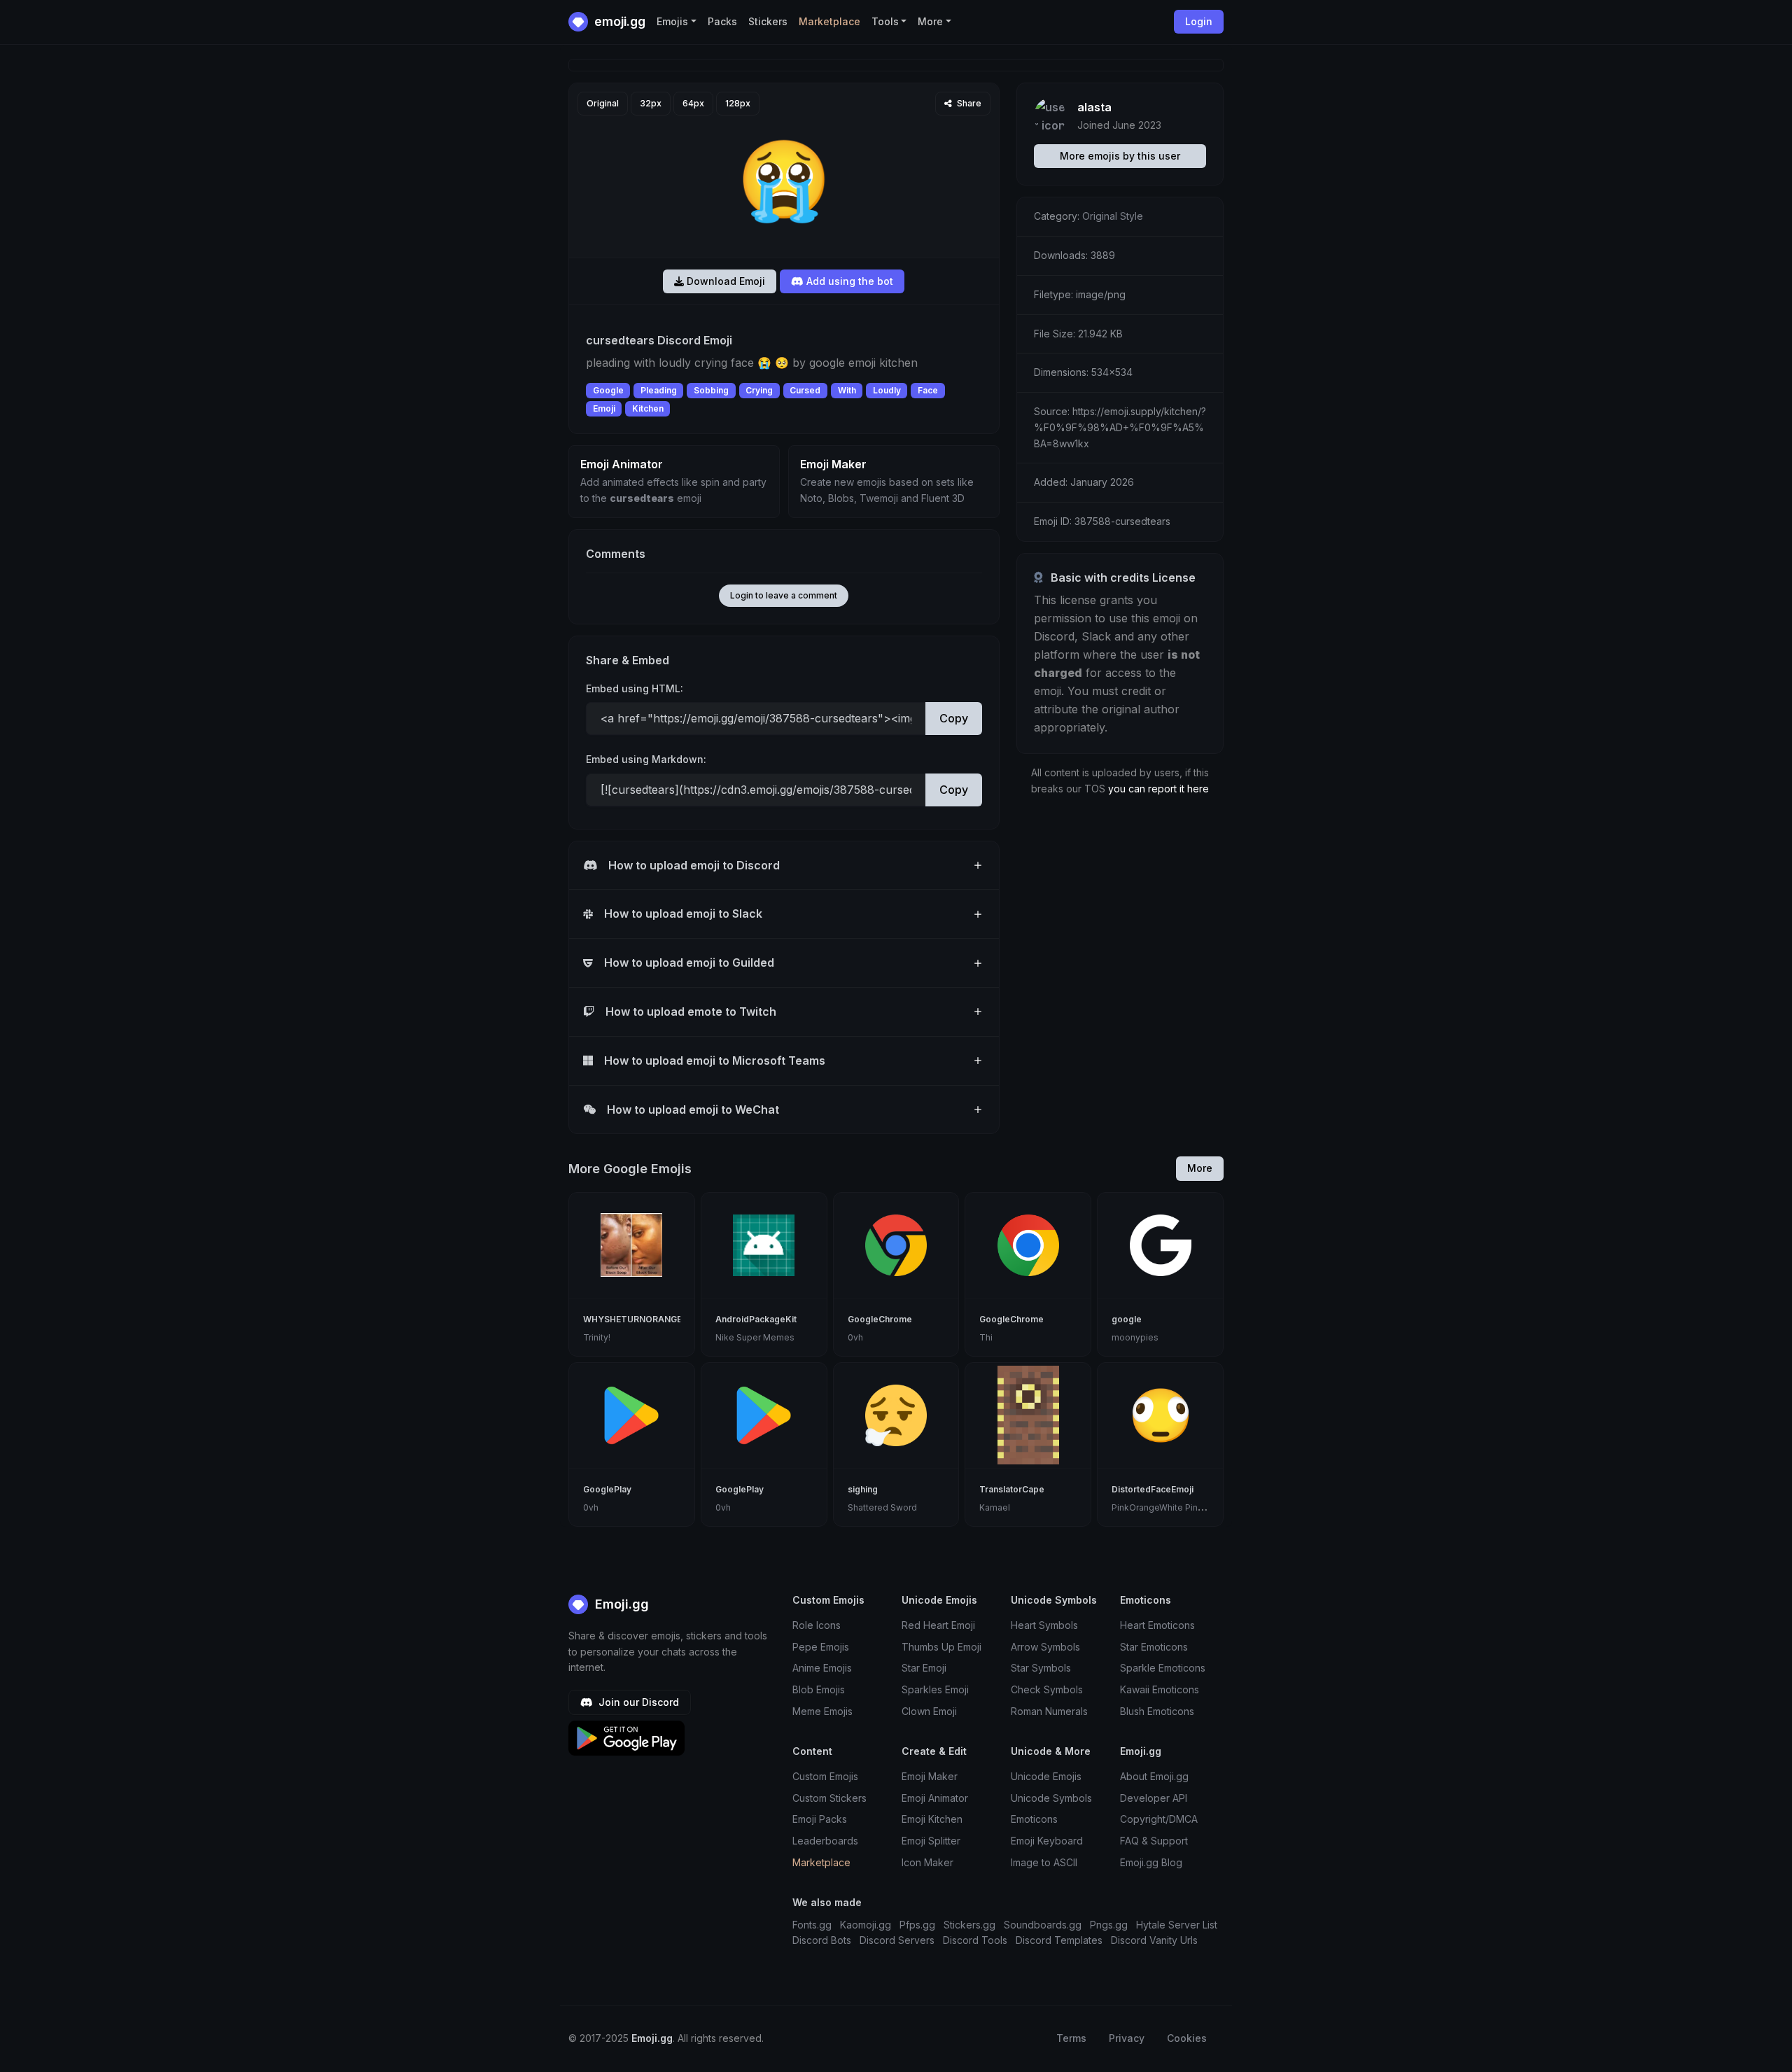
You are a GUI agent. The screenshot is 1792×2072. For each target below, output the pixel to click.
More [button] (930, 21)
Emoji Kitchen (932, 1819)
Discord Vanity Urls (1154, 1940)
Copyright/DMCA (1159, 1819)
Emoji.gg (620, 1604)
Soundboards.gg (1043, 1925)
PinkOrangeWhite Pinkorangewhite (1183, 1507)
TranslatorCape (1012, 1489)
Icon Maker (927, 1862)
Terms (1071, 2038)
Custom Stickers (829, 1798)
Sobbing (711, 390)
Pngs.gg (1109, 1925)
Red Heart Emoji (938, 1625)
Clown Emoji (929, 1711)
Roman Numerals (1049, 1711)
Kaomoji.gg (866, 1925)
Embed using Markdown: (646, 759)
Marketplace (829, 21)
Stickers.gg (969, 1925)
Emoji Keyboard (1047, 1841)
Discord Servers (897, 1940)
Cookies (1187, 2038)
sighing (863, 1489)
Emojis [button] (672, 21)
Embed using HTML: (635, 688)
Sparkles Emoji (935, 1689)
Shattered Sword (882, 1507)
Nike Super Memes (755, 1337)
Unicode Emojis (1046, 1776)
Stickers (768, 21)
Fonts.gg (812, 1925)
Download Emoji (724, 281)
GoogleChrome (880, 1319)
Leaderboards (825, 1841)
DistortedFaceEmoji (1153, 1489)
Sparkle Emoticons (1163, 1668)
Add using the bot (848, 281)
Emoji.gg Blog (1151, 1862)
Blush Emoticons (1157, 1711)
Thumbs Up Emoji (941, 1647)
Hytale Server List (1177, 1925)
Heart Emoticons (1157, 1625)
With (847, 390)
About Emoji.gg (1154, 1776)
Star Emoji (924, 1668)
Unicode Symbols (1051, 1798)
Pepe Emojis (821, 1647)
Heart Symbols (1044, 1625)
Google (608, 390)
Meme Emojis (822, 1711)
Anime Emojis (822, 1668)
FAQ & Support (1154, 1841)
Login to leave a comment (784, 595)
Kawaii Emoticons (1160, 1689)
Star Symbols (1041, 1668)
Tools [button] (885, 21)
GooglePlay (607, 1489)
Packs (722, 21)
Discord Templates (1059, 1940)
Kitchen (648, 408)
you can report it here (1158, 789)
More (1200, 1168)
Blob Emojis (819, 1689)
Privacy (1127, 2038)
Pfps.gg (917, 1925)
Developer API (1154, 1798)
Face (928, 390)
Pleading (659, 390)
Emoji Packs (820, 1819)
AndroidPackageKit (756, 1319)
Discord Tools (975, 1940)
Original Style (1113, 216)
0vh (855, 1337)
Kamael (995, 1507)
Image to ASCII (1044, 1862)
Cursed (805, 390)
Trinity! (597, 1337)
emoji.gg (618, 21)
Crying (759, 390)
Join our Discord (637, 1702)
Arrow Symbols (1045, 1647)
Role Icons (817, 1625)
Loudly (887, 390)
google (1127, 1319)
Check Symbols (1047, 1689)
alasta (1094, 107)
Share (968, 103)
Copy (954, 718)
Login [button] (1199, 21)
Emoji (604, 408)
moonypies (1135, 1337)
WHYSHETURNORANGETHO (642, 1319)
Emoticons (1034, 1819)
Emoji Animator (935, 1798)
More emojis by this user (1120, 156)
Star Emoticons (1154, 1647)
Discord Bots (822, 1940)
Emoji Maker (930, 1776)
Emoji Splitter (931, 1841)
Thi (986, 1337)
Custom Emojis (825, 1776)
